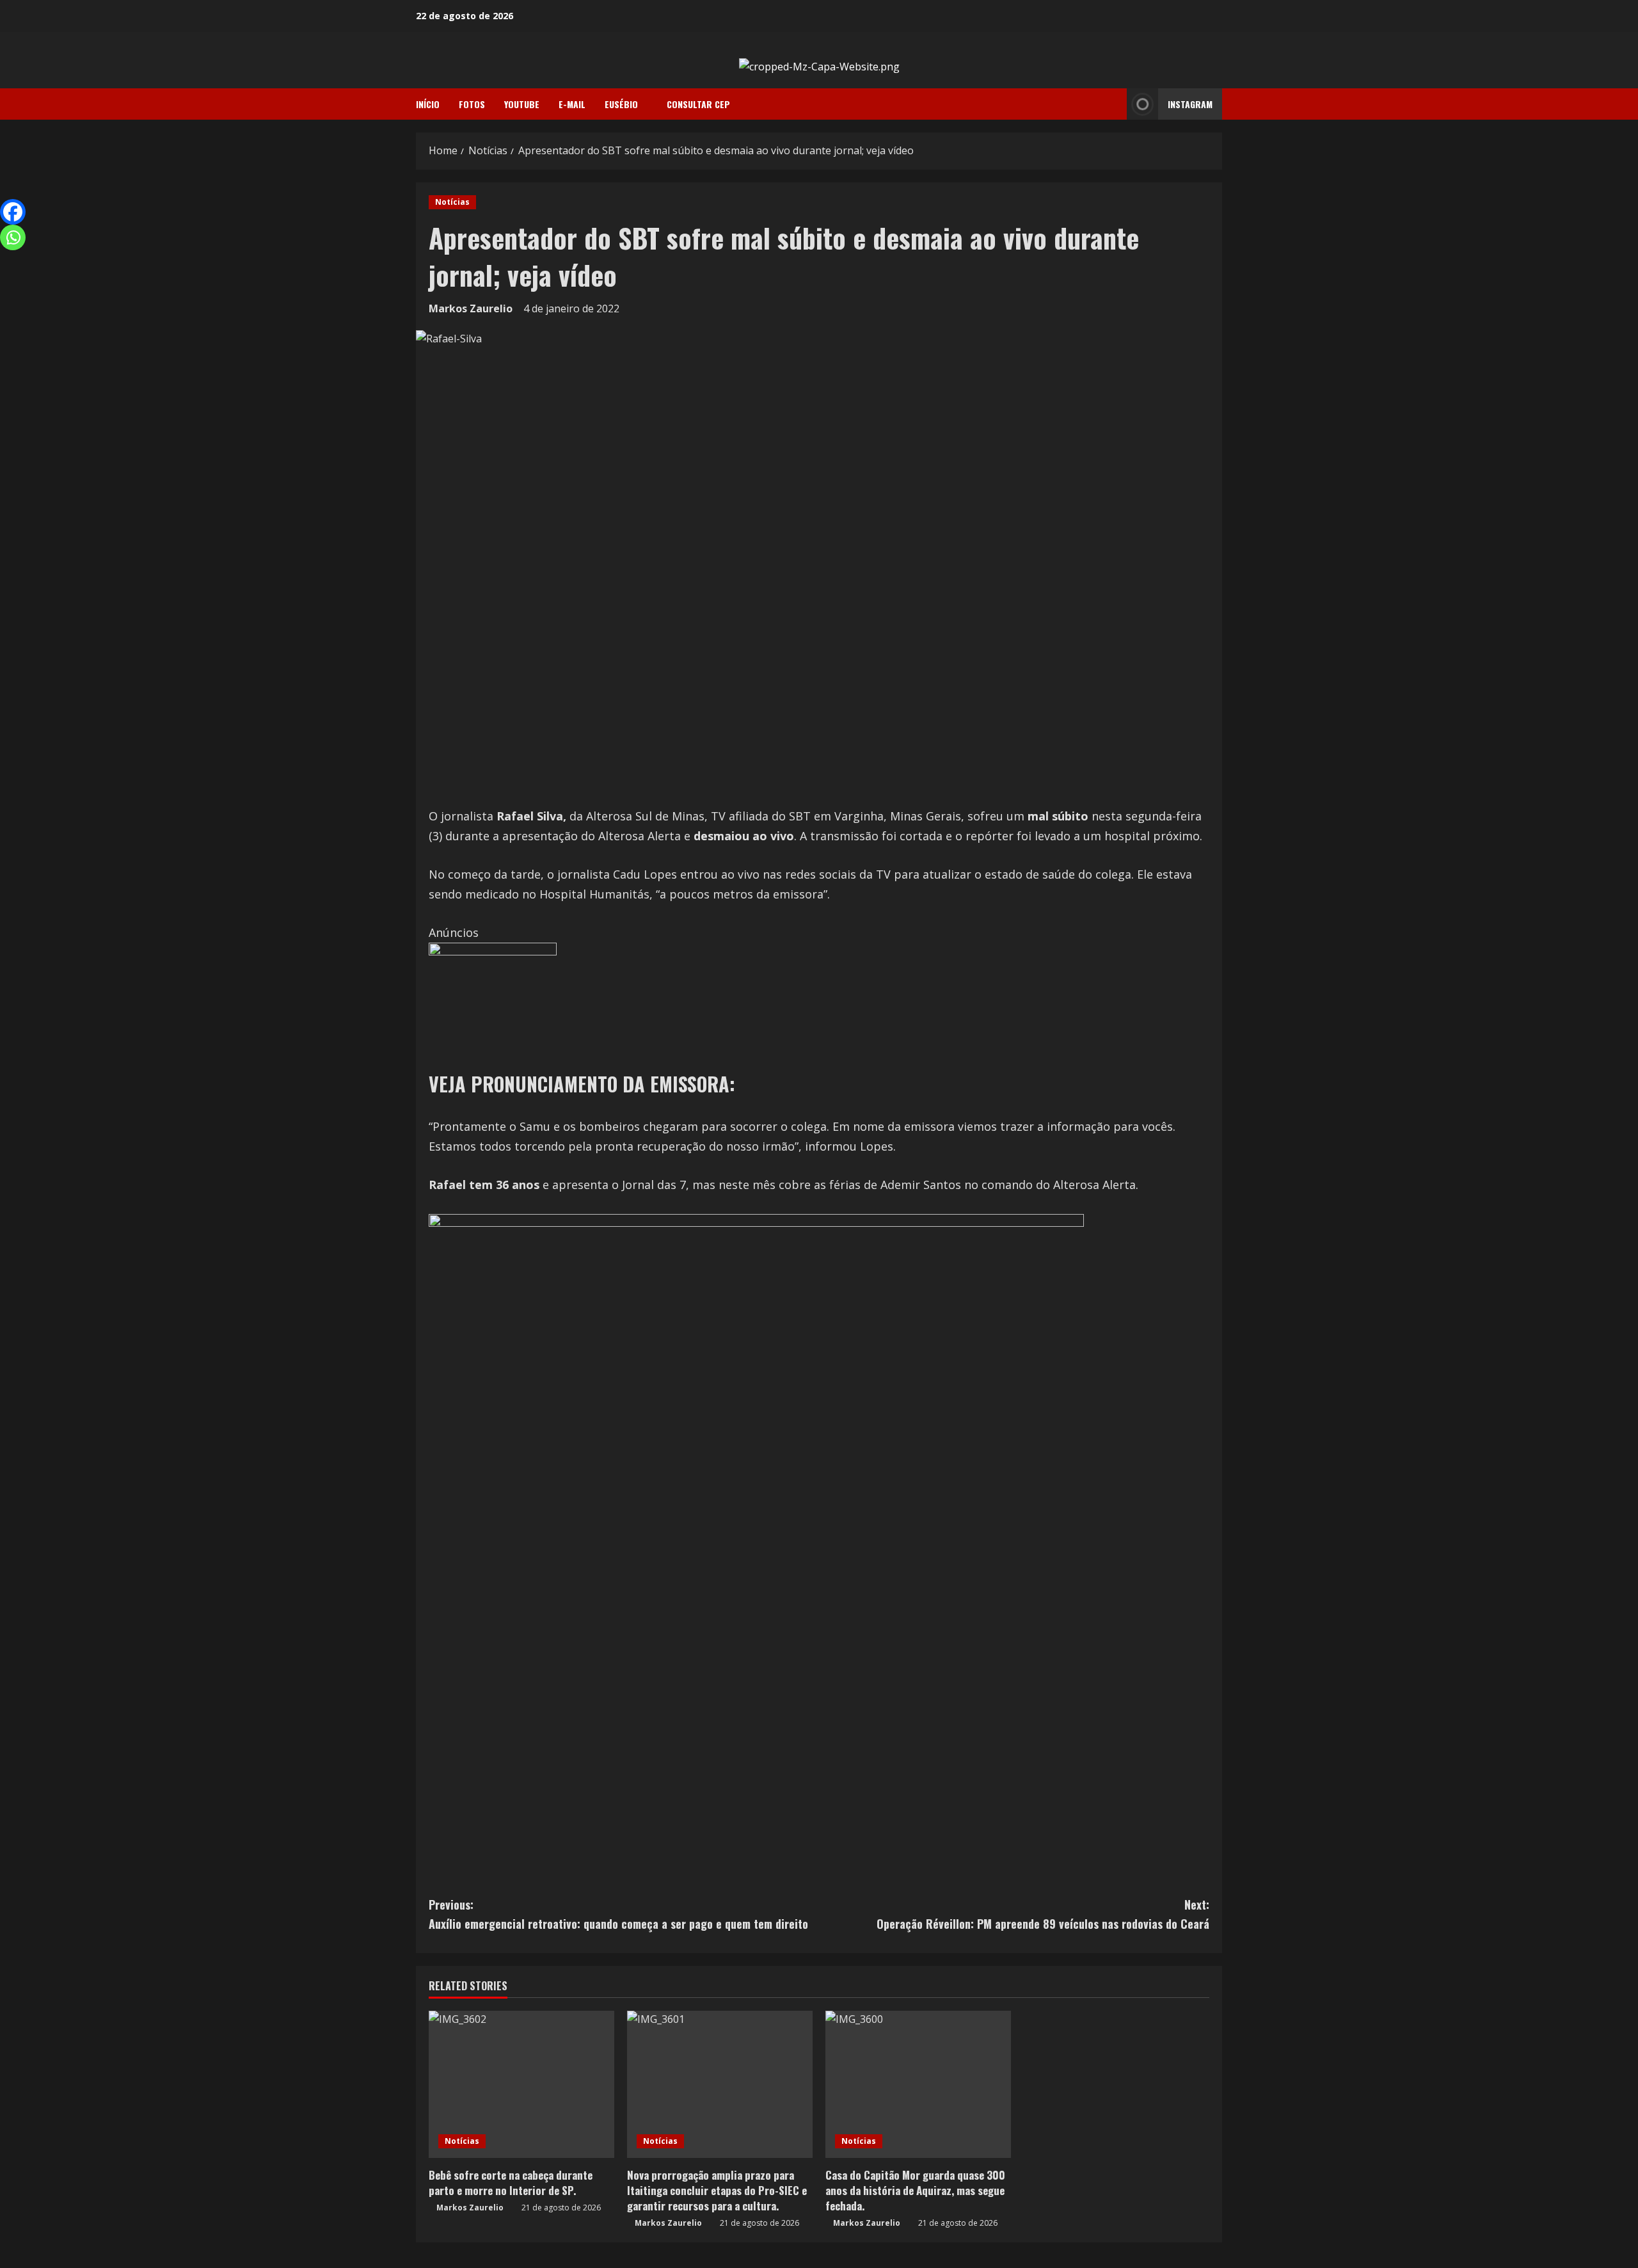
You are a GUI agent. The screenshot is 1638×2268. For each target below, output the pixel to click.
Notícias (452, 202)
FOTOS (472, 104)
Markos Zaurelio (471, 308)
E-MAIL (572, 104)
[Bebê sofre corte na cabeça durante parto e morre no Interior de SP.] (521, 2084)
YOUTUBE (522, 104)
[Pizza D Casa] (493, 1005)
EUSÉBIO (621, 104)
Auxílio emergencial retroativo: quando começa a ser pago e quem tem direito (618, 1914)
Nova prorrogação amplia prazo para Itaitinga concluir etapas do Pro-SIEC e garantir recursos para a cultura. (717, 2190)
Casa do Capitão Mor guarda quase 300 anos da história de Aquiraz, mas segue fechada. (915, 2190)
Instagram (1190, 104)
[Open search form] (1113, 104)
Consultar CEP (698, 104)
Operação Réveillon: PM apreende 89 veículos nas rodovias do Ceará (1043, 1914)
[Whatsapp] (13, 237)
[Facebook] (13, 212)
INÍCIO (428, 104)
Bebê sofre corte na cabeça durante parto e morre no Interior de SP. (511, 2183)
